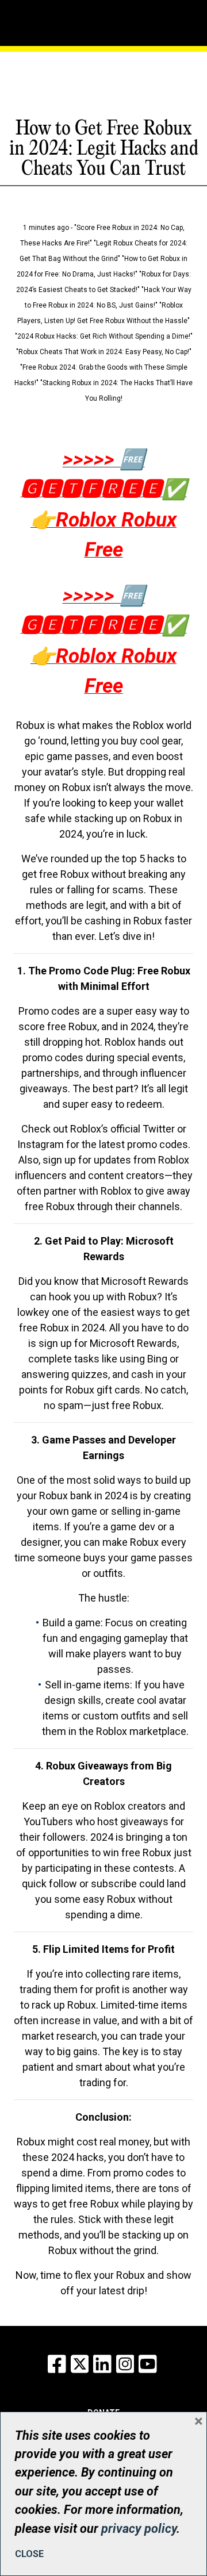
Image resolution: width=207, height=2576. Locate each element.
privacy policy (139, 2529)
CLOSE (29, 2554)
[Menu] (52, 20)
